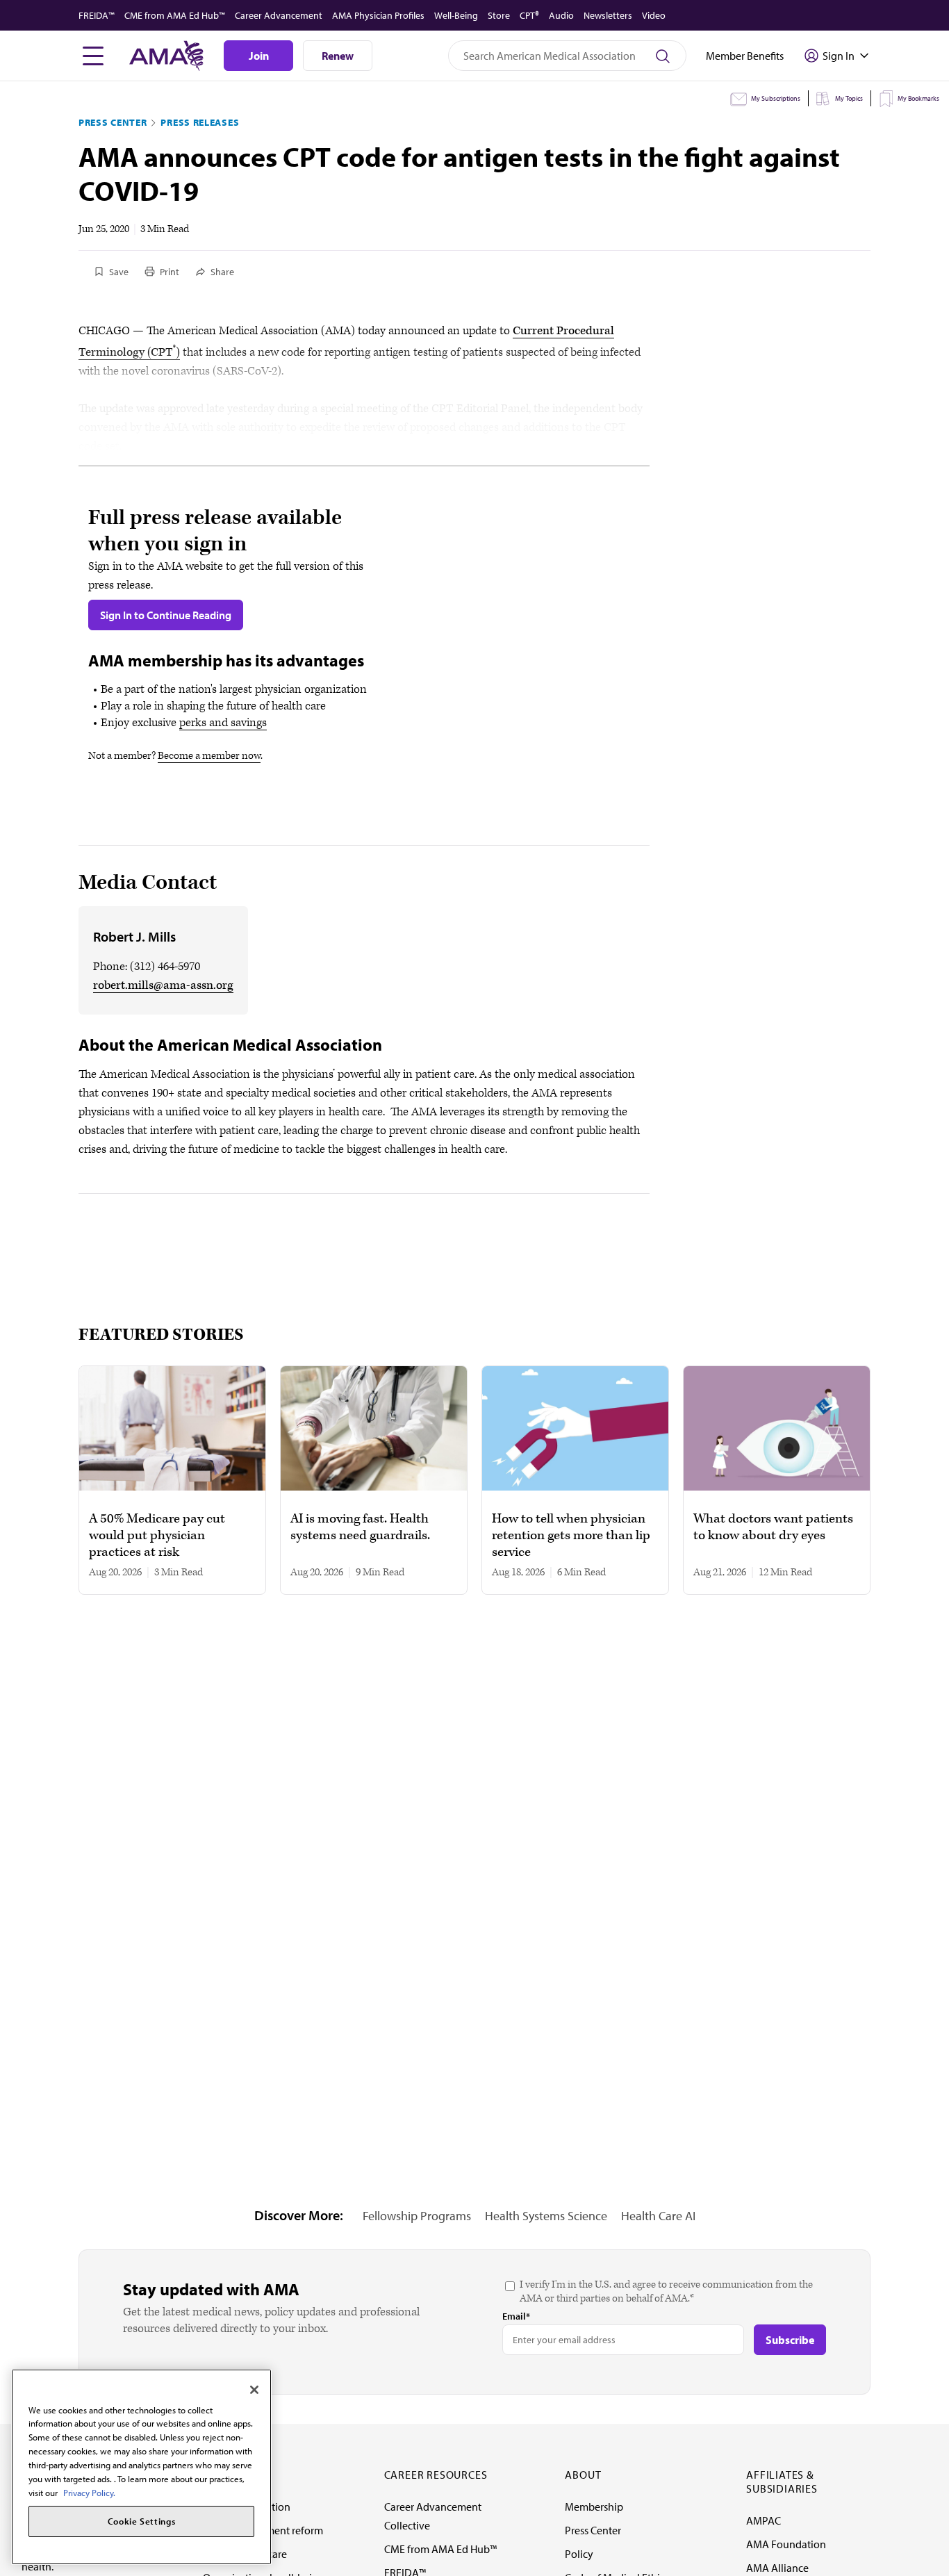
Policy (579, 2554)
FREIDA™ (97, 15)
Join (259, 56)
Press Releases (200, 122)
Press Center (113, 122)
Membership (594, 2507)
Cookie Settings (142, 2522)
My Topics (849, 98)
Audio (561, 15)
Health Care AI (658, 2216)
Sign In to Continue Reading (166, 615)
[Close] (254, 2390)
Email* (516, 2316)
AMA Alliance (777, 2568)
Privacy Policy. (89, 2492)
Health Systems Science (546, 2216)
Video (654, 15)
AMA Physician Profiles (378, 15)
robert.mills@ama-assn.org (163, 985)
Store (499, 15)
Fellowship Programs (417, 2216)
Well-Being (456, 15)
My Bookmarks (918, 98)
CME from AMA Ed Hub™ (175, 15)
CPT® (529, 15)
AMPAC (764, 2520)
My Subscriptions (776, 98)
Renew (338, 56)
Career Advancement (279, 15)
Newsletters (608, 15)
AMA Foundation (786, 2544)
